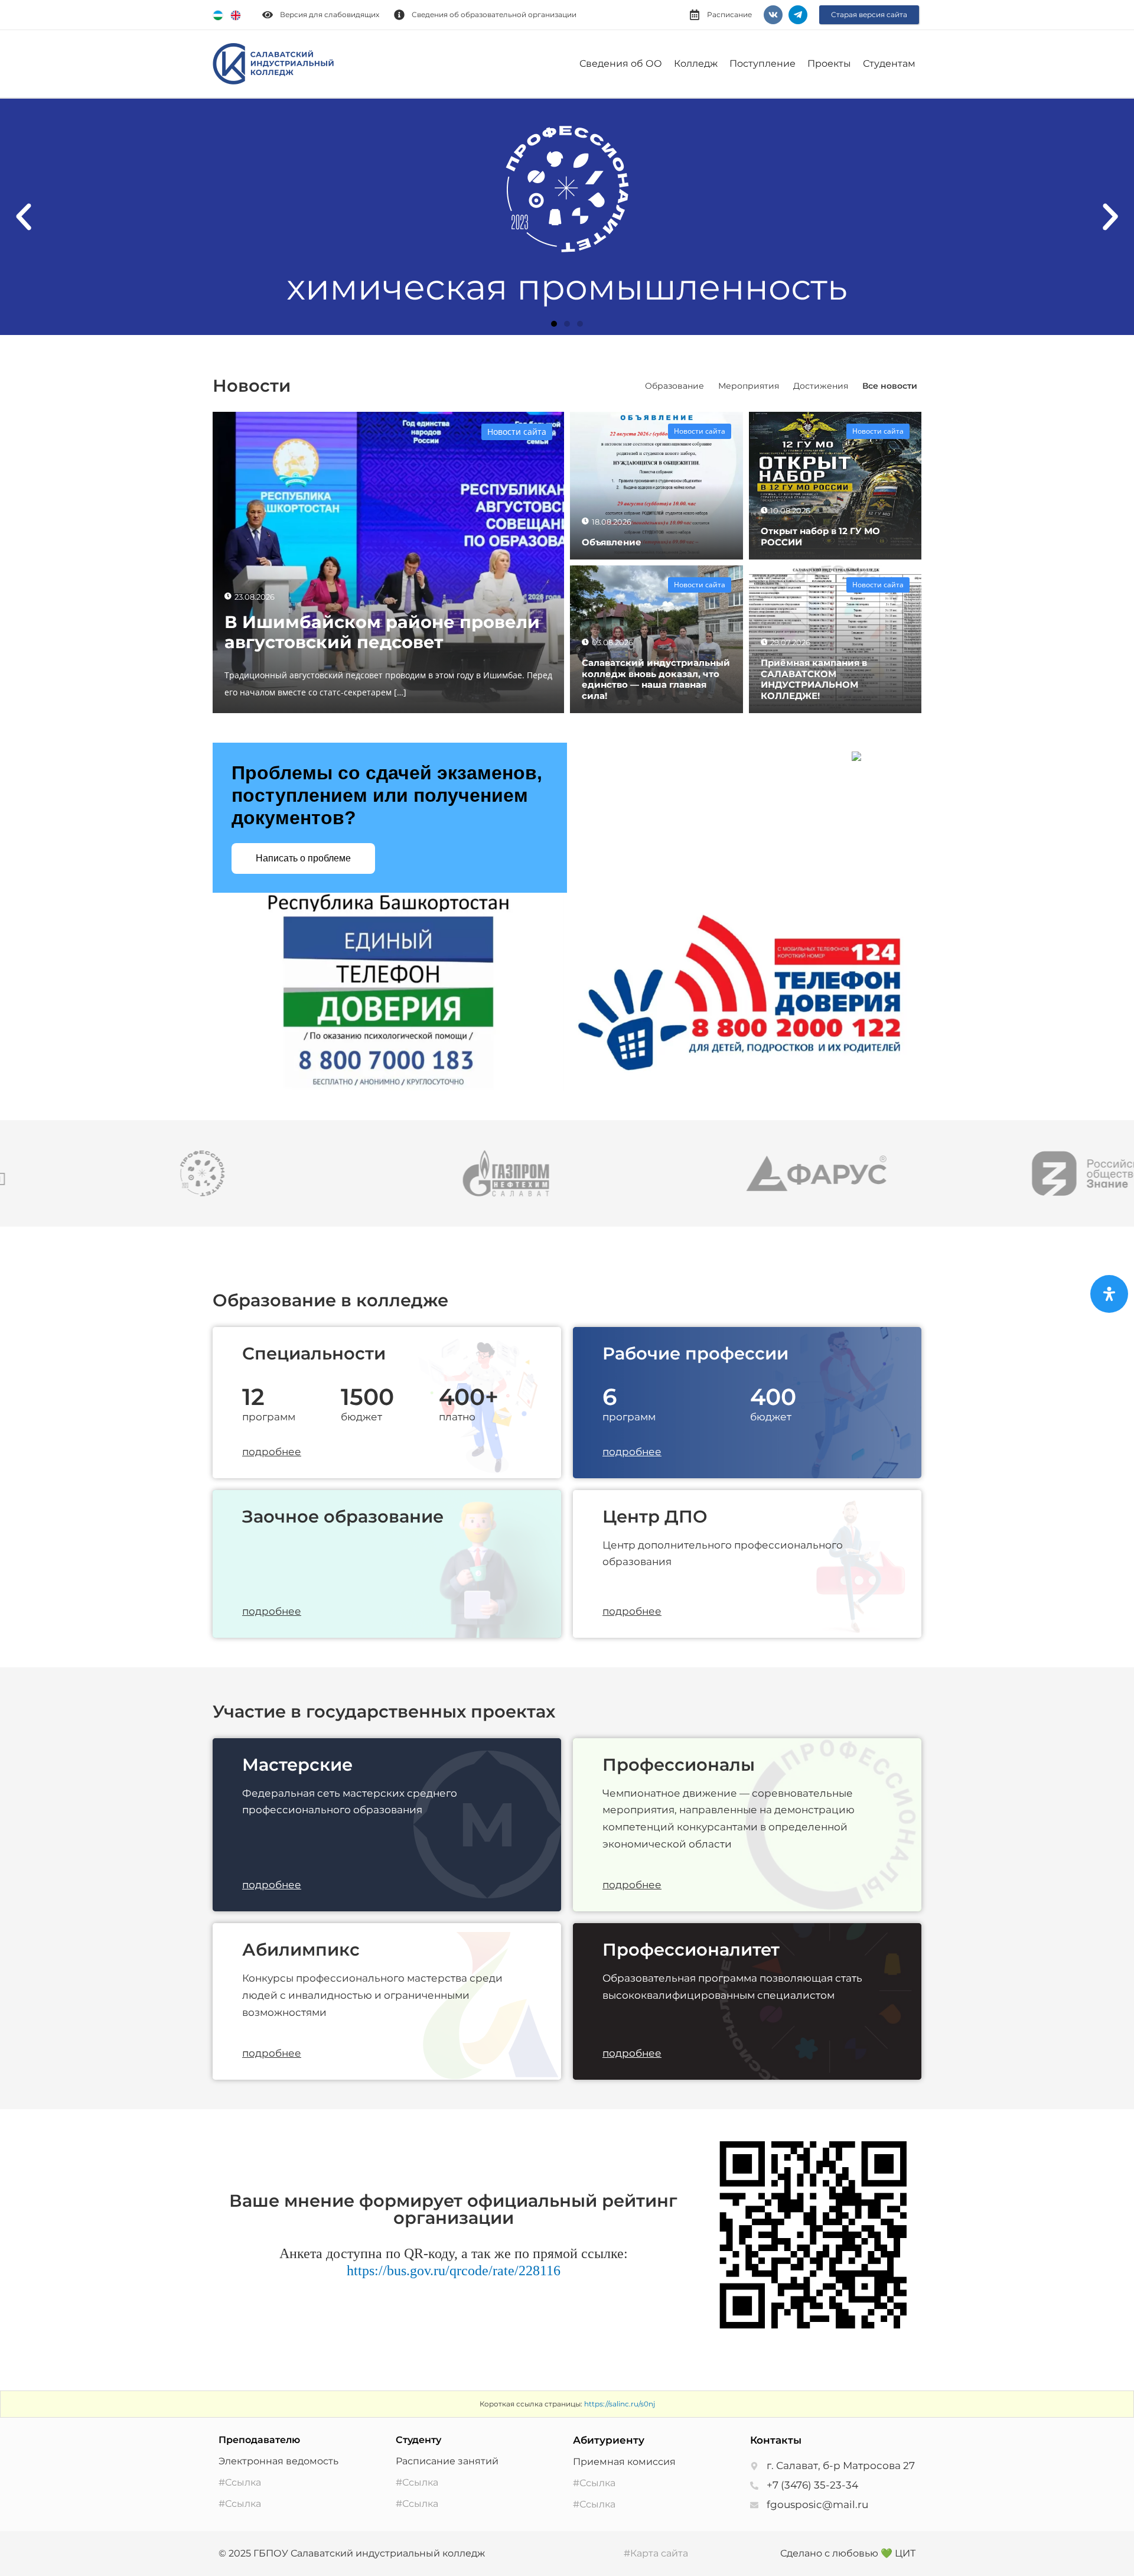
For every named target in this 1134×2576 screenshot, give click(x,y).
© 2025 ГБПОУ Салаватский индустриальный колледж (352, 2553)
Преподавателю (259, 2440)
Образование (674, 386)
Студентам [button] (889, 64)
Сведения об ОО (621, 64)
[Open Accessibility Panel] (1109, 1294)
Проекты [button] (829, 64)
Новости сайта (517, 432)
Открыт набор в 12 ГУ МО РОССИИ (820, 536)
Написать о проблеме (303, 858)
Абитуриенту (609, 2440)
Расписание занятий (447, 2461)
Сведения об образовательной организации (494, 14)
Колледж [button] (696, 64)
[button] (24, 217)
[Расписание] (695, 15)
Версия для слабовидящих (330, 14)
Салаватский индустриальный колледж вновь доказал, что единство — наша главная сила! (656, 679)
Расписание (729, 14)
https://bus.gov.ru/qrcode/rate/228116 (454, 2271)
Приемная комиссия (624, 2462)
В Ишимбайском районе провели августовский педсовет (382, 632)
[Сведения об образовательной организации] (399, 15)
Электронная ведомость (278, 2461)
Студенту (418, 2440)
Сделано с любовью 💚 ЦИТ (848, 2553)
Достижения (821, 386)
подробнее (272, 1452)
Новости (252, 386)
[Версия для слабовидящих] (268, 15)
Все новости (890, 386)
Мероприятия (749, 386)
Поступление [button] (762, 64)
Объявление (612, 542)
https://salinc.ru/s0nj (620, 2404)
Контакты (776, 2440)
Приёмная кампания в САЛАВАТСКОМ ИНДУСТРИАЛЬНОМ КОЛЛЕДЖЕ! (814, 679)
